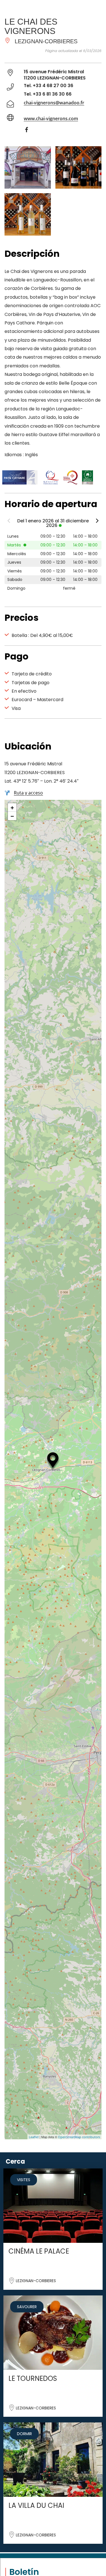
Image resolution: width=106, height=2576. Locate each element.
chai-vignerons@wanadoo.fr (54, 103)
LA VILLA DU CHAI (36, 2505)
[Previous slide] (9, 522)
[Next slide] (97, 522)
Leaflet (34, 2137)
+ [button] (12, 807)
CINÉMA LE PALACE (39, 2251)
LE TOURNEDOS (33, 2378)
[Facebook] (29, 131)
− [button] (12, 816)
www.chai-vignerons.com (51, 119)
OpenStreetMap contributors (79, 2137)
